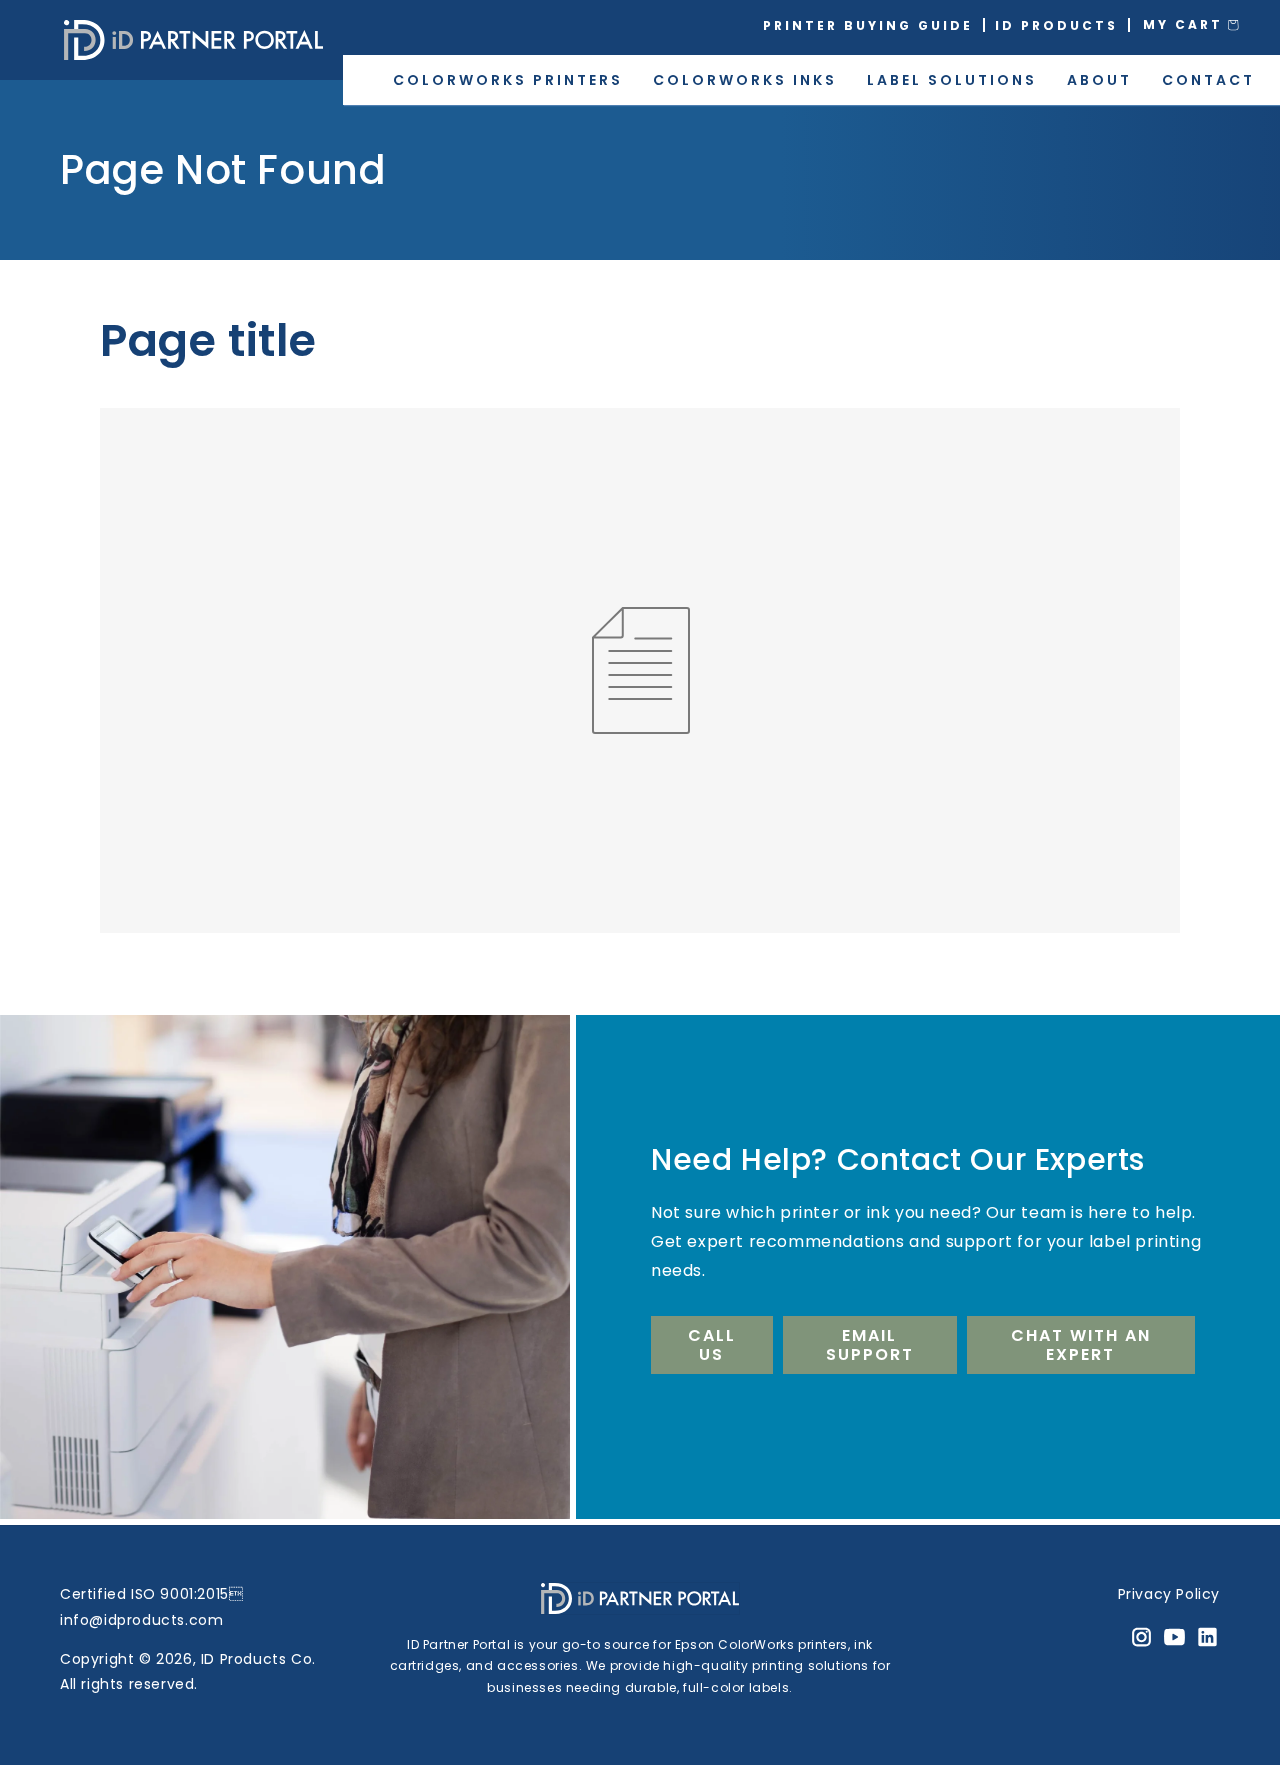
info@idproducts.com (141, 1620)
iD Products (1056, 25)
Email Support (870, 1345)
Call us (712, 1345)
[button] (1205, 25)
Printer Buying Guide (868, 25)
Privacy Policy (1169, 1594)
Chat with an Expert (1081, 1345)
